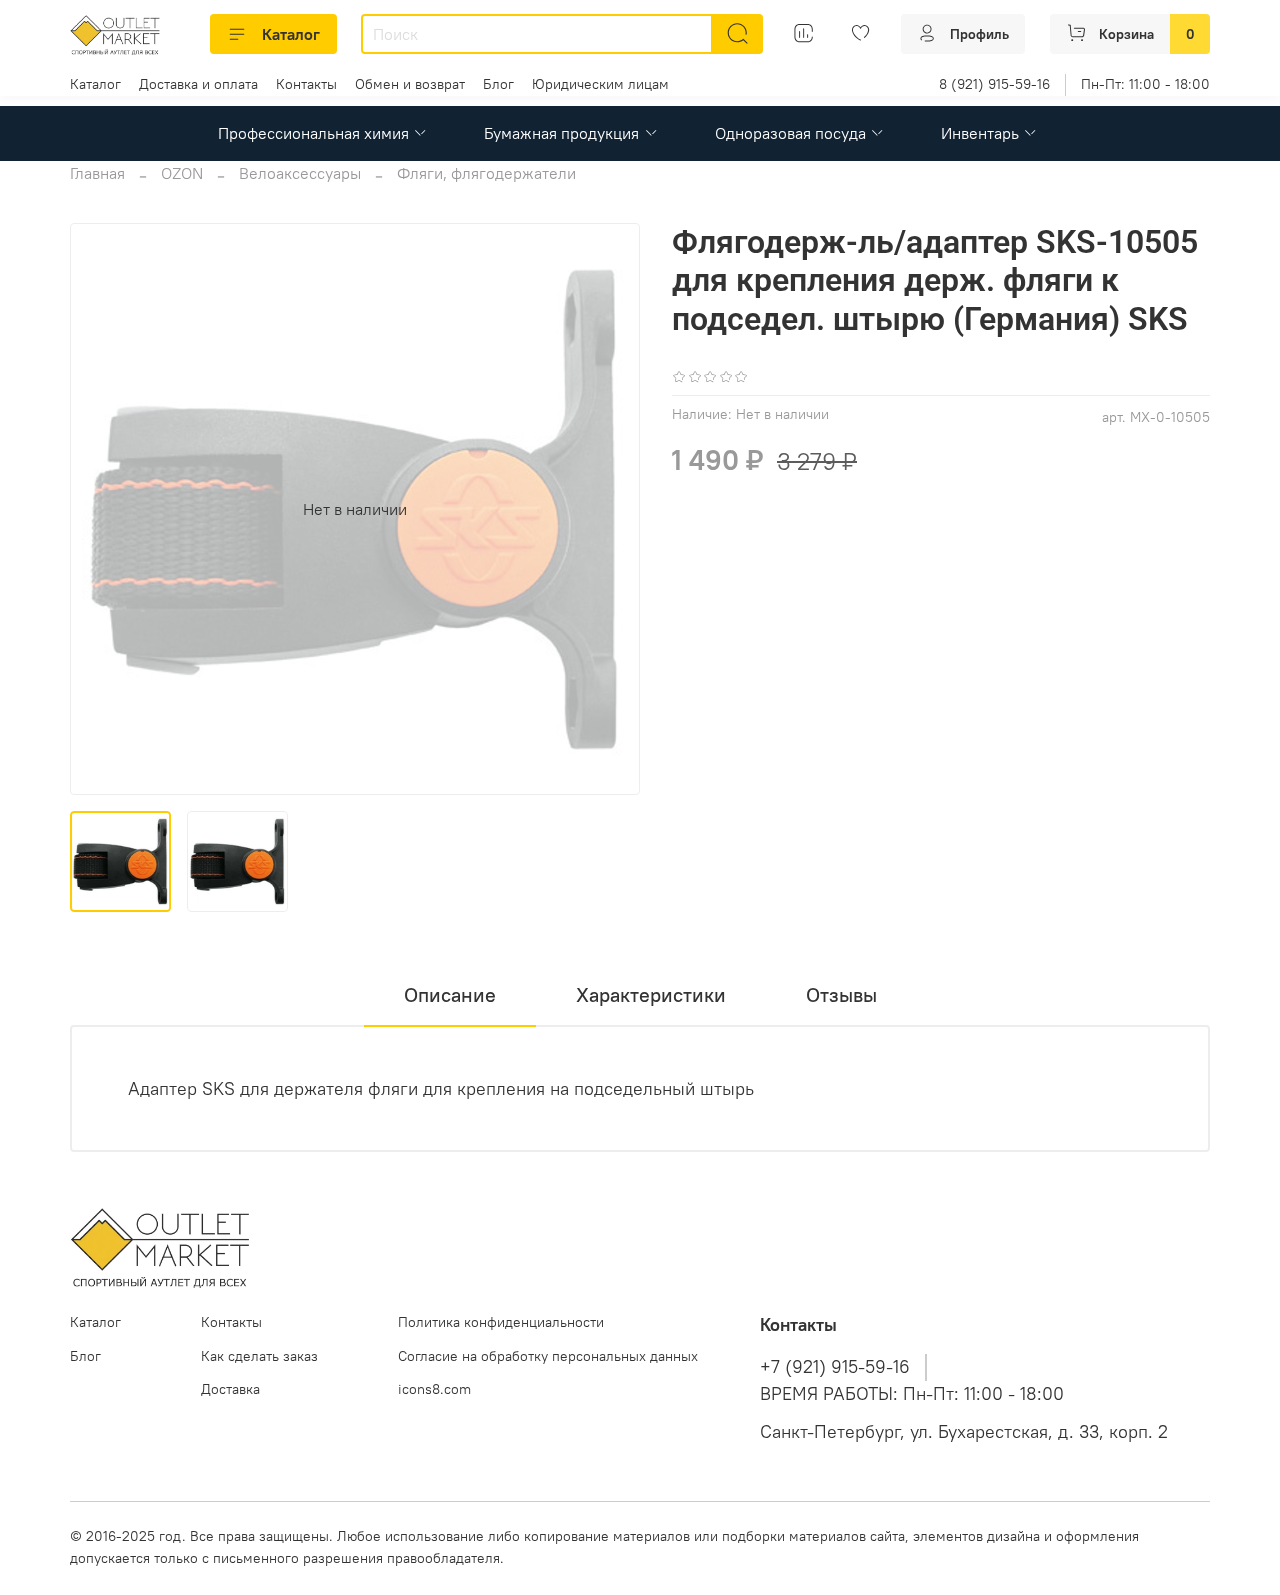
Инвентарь (980, 133)
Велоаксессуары (300, 173)
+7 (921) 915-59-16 (835, 1367)
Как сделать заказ (259, 1356)
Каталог (291, 34)
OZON (182, 173)
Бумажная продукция (561, 133)
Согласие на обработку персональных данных (548, 1356)
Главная (97, 173)
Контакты (306, 84)
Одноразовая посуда (790, 133)
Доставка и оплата (198, 84)
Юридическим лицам (600, 84)
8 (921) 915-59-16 (994, 84)
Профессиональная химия (313, 133)
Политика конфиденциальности (501, 1322)
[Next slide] (608, 509)
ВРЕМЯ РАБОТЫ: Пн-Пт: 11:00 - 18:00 (912, 1394)
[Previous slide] (102, 509)
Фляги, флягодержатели (486, 173)
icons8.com (434, 1389)
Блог (498, 84)
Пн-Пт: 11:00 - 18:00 (1145, 84)
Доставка (230, 1389)
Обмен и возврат (410, 84)
